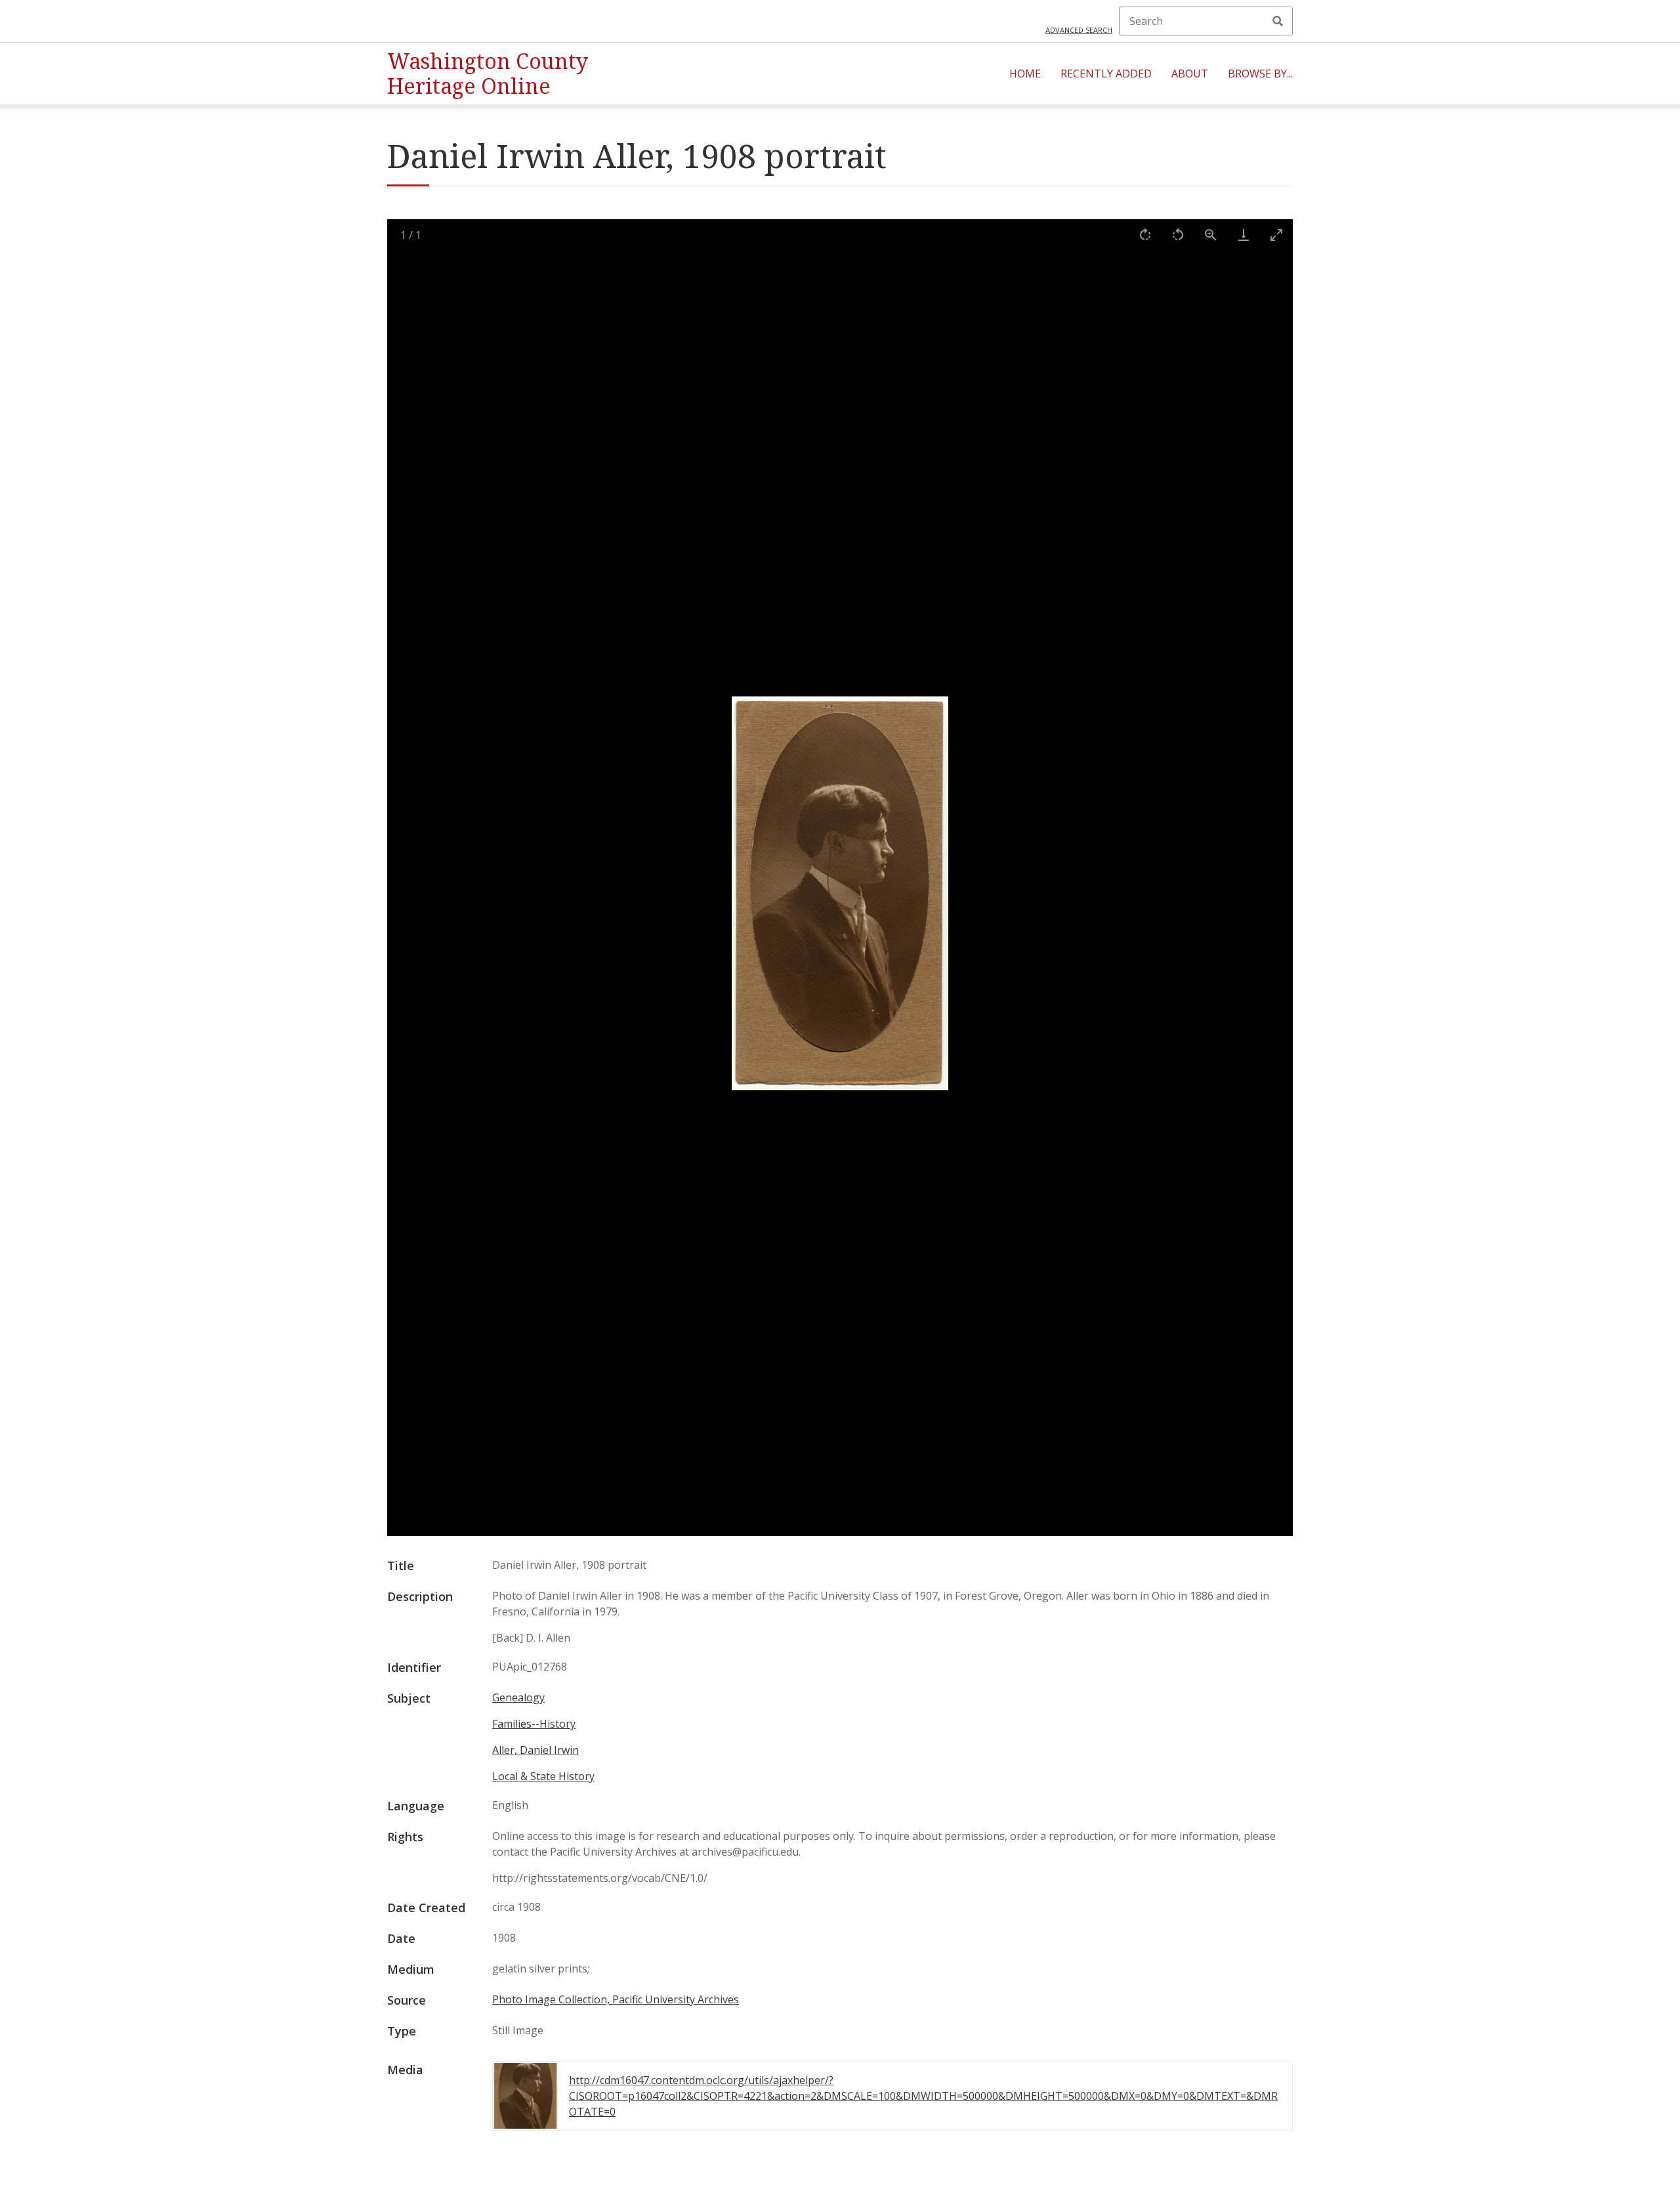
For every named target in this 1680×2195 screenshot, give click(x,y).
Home (1025, 74)
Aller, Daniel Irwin (535, 1750)
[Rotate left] (1178, 235)
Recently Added (1106, 74)
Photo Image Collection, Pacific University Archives (616, 1999)
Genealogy (518, 1697)
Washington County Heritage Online (488, 73)
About (1190, 74)
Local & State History (543, 1776)
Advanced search (1079, 30)
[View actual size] (1211, 235)
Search (1278, 21)
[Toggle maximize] (1276, 235)
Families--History (534, 1724)
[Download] (1244, 235)
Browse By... (1260, 74)
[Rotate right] (1145, 235)
